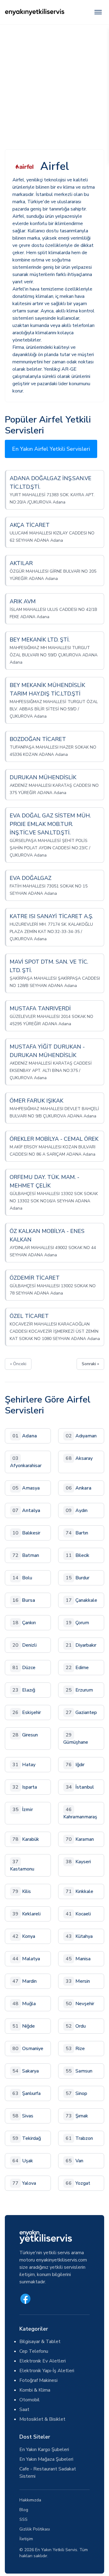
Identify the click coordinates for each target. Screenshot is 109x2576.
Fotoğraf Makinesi (38, 2380)
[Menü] (98, 12)
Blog (24, 2510)
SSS (23, 2519)
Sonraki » (90, 1364)
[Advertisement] (54, 82)
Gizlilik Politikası (35, 2529)
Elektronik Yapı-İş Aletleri (47, 2371)
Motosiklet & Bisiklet (42, 2419)
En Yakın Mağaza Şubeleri (46, 2459)
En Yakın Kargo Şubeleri (44, 2450)
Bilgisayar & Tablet (40, 2342)
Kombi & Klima (35, 2390)
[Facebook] (25, 2299)
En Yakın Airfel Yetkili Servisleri (51, 449)
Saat (24, 2409)
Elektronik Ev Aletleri (43, 2361)
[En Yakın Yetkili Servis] (35, 12)
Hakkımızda (30, 2500)
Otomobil (30, 2400)
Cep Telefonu (34, 2351)
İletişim (26, 2539)
